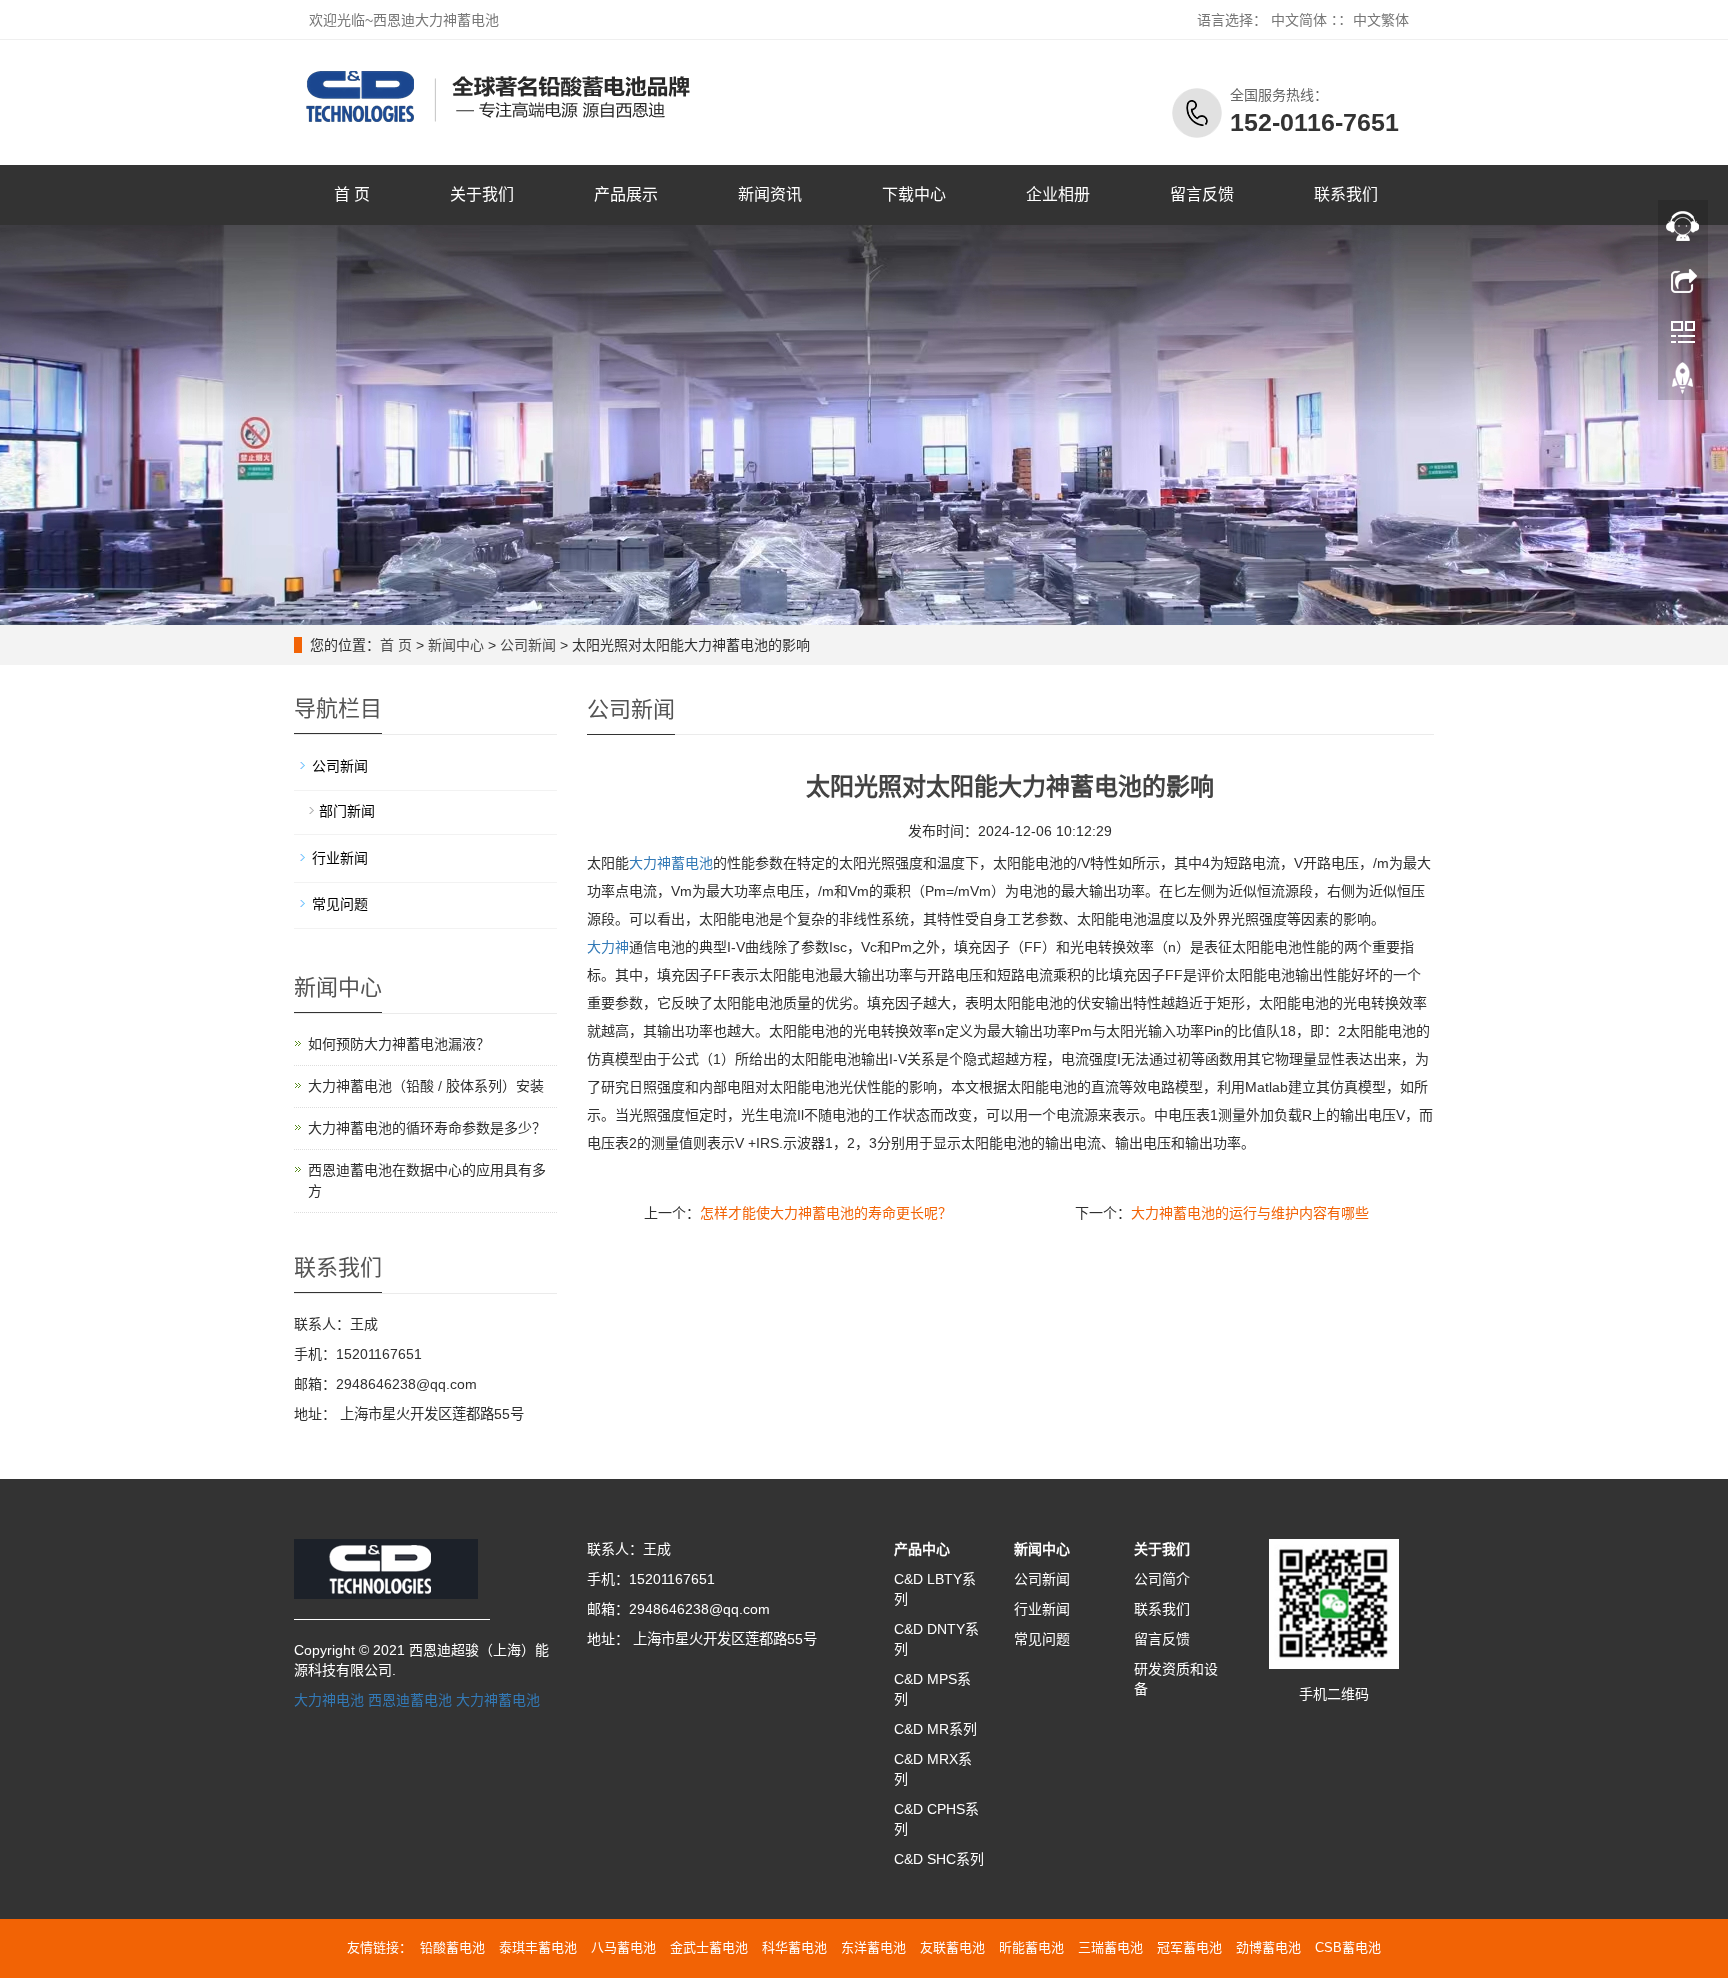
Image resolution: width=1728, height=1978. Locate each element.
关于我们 (482, 194)
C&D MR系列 (935, 1729)
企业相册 (1058, 194)
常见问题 (340, 904)
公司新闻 (528, 645)
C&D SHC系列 (939, 1859)
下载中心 (914, 194)
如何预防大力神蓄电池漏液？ (399, 1044)
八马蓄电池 (623, 1947)
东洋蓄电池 (873, 1947)
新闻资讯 (770, 194)
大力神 (608, 947)
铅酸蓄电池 (452, 1947)
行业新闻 (340, 858)
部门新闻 (347, 811)
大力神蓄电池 (671, 863)
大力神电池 (329, 1700)
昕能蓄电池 (1031, 1947)
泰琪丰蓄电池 (538, 1947)
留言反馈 (1202, 194)
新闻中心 (456, 645)
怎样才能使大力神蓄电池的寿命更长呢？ (826, 1213)
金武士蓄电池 (709, 1947)
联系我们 (1346, 194)
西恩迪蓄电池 (410, 1700)
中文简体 (1299, 20)
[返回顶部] (1683, 383)
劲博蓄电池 (1268, 1947)
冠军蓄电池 (1189, 1947)
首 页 (352, 194)
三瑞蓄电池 (1110, 1947)
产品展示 (626, 194)
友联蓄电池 (952, 1947)
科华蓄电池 (794, 1947)
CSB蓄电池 (1348, 1947)
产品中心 (922, 1549)
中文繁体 (1381, 20)
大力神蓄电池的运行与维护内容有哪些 (1250, 1213)
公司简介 (1162, 1579)
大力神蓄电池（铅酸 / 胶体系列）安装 (426, 1086)
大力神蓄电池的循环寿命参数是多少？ (427, 1128)
